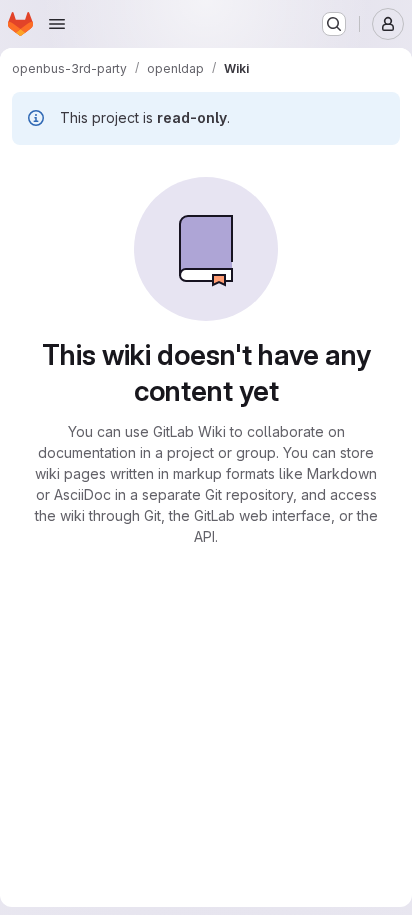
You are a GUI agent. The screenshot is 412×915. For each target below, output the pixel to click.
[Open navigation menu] (57, 24)
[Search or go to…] (334, 24)
